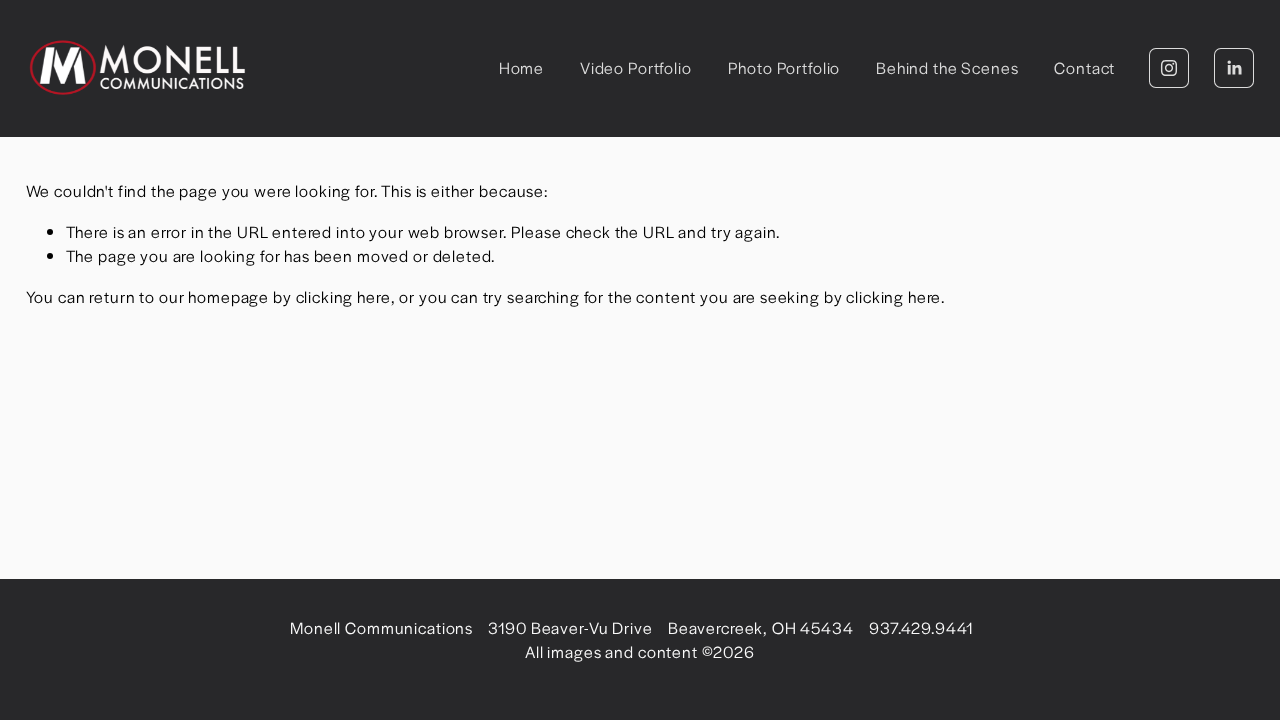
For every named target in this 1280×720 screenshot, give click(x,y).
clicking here (343, 296)
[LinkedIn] (1234, 68)
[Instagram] (1169, 68)
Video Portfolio (636, 67)
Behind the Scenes (947, 67)
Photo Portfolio (784, 67)
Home (521, 67)
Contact (1084, 67)
